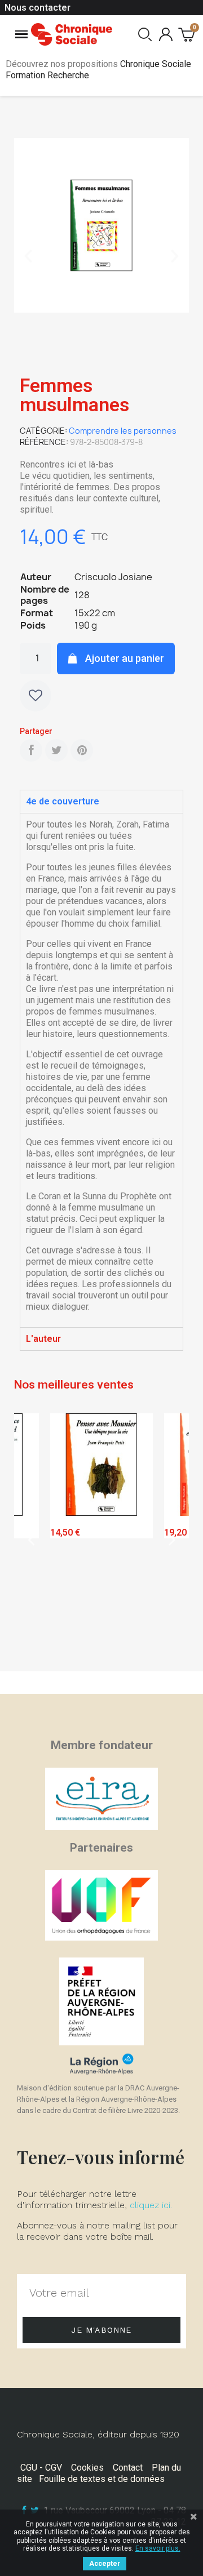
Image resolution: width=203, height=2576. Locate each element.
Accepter (105, 2564)
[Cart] (186, 34)
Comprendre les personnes (123, 431)
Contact (128, 2468)
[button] (28, 256)
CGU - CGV (41, 2468)
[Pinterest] (82, 750)
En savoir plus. (158, 2548)
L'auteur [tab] (43, 1339)
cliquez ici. (151, 2205)
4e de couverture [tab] (63, 801)
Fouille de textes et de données (102, 2479)
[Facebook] (31, 750)
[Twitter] (56, 750)
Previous (31, 1539)
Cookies (87, 2468)
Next (172, 1539)
